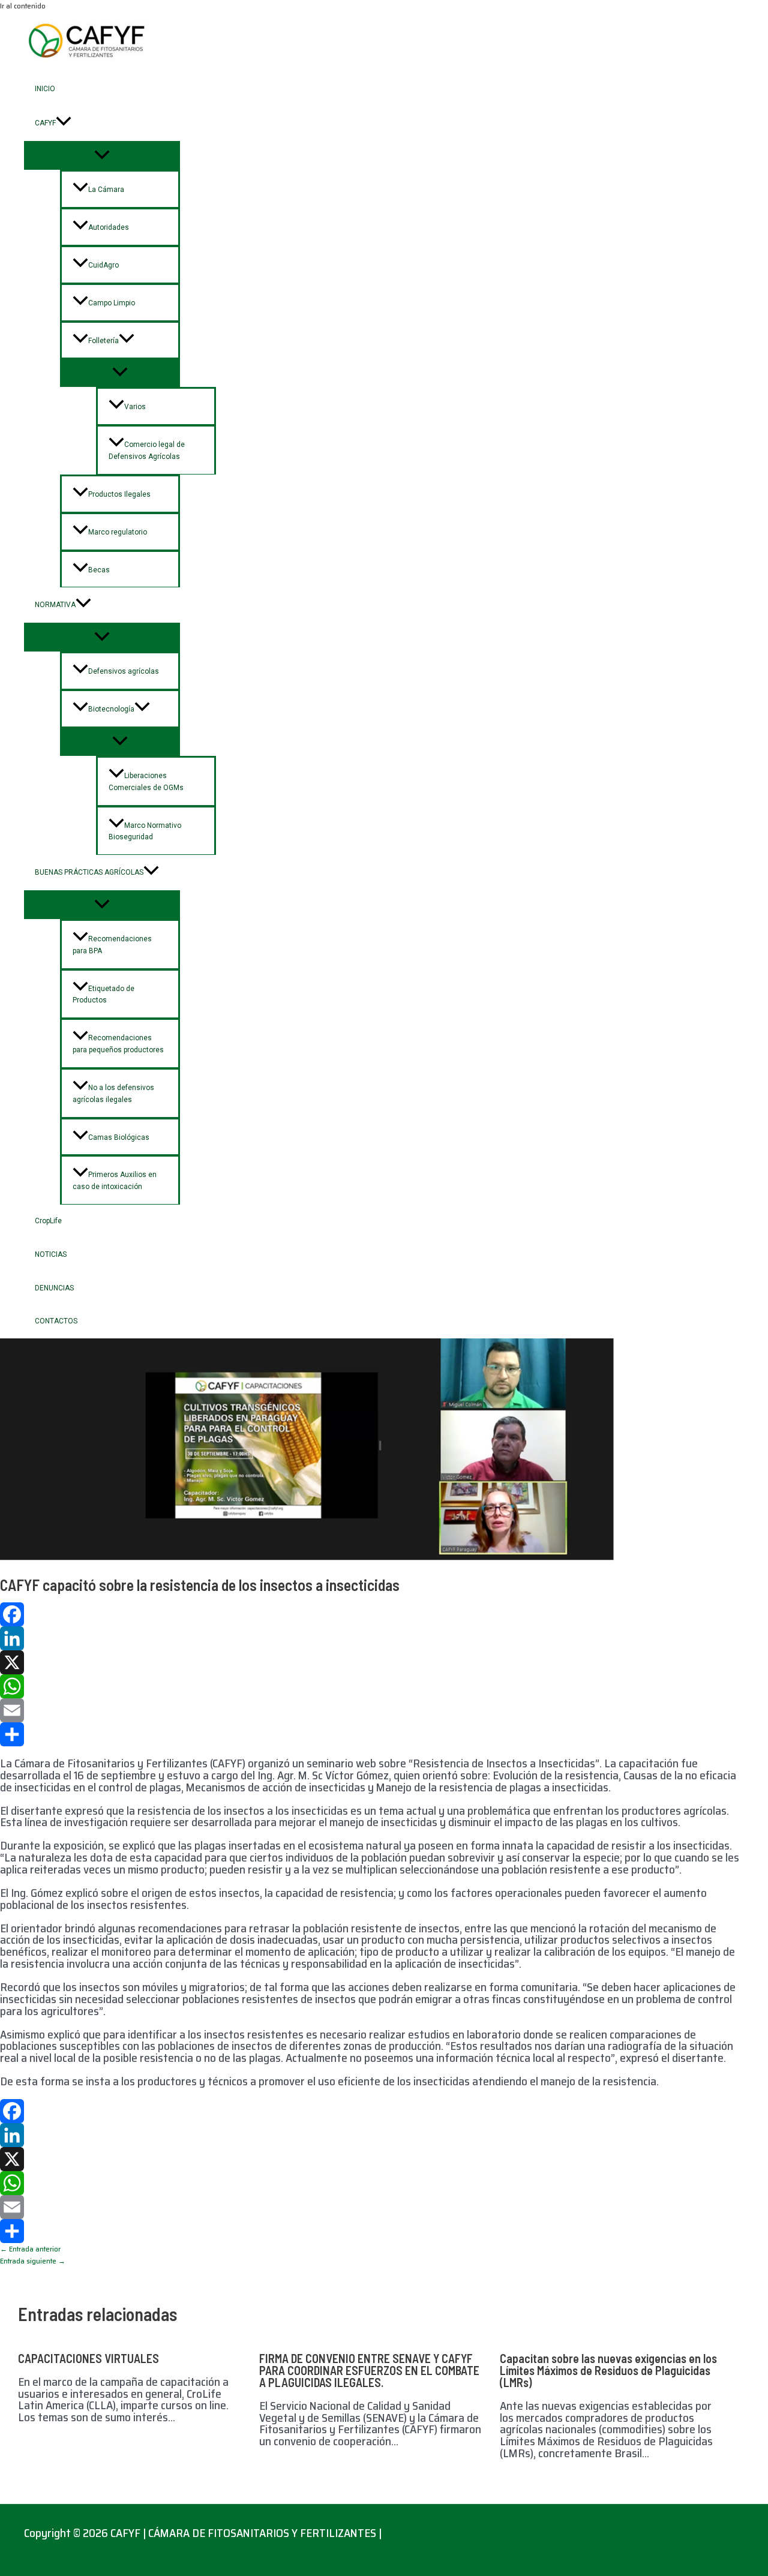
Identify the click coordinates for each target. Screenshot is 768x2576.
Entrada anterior (30, 2249)
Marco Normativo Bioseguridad (145, 831)
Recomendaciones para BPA (112, 945)
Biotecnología (111, 709)
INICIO (45, 89)
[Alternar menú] (102, 155)
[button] (64, 123)
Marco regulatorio (118, 532)
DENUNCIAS (54, 1288)
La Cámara (106, 190)
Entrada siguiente (33, 2261)
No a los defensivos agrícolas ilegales (113, 1094)
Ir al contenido (23, 6)
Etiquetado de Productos (103, 995)
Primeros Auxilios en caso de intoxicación (115, 1181)
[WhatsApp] (372, 1686)
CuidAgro (103, 265)
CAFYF (45, 123)
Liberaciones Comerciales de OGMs (146, 782)
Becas (99, 570)
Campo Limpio (112, 303)
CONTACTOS (56, 1321)
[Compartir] (372, 1734)
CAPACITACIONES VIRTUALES (88, 2358)
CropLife (48, 1221)
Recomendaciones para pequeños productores (118, 1044)
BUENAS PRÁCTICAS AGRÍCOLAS (89, 872)
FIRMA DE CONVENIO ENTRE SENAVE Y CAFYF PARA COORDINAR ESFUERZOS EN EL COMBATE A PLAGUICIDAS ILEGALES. (369, 2370)
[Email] (372, 1710)
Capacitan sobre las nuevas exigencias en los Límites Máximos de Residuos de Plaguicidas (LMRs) (608, 2370)
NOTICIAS (51, 1254)
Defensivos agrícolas (124, 671)
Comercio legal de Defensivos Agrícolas (147, 451)
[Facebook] (372, 1614)
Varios (135, 407)
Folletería (103, 341)
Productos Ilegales (119, 494)
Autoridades (109, 227)
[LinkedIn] (372, 1638)
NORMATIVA (55, 605)
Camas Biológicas (119, 1137)
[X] (372, 1662)
